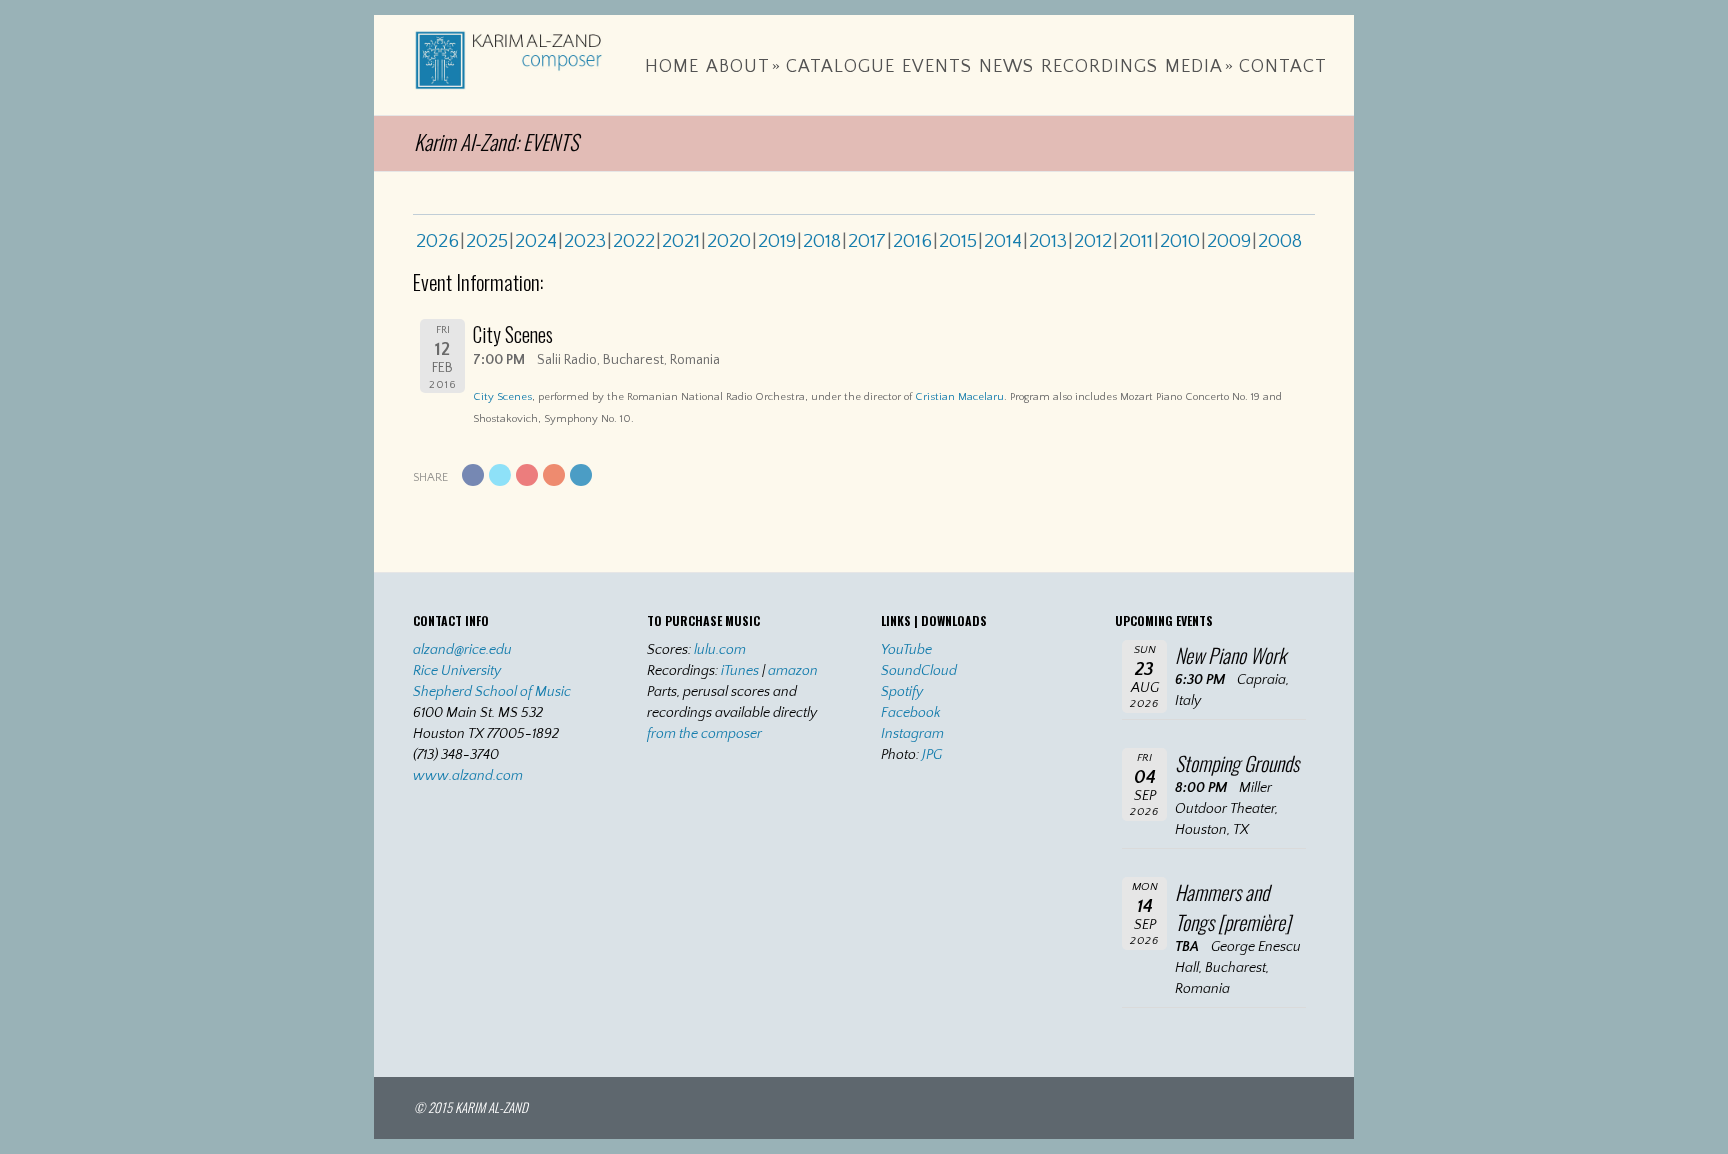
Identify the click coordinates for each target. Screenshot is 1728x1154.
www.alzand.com (468, 776)
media (1199, 67)
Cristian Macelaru (959, 397)
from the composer (704, 734)
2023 (585, 241)
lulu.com (720, 650)
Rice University (457, 671)
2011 (1136, 241)
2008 (1280, 241)
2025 (487, 241)
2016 (912, 241)
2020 (729, 241)
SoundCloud (919, 671)
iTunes (740, 671)
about (743, 67)
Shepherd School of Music (492, 692)
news (1006, 67)
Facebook (911, 713)
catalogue (840, 67)
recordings (1099, 67)
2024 (536, 241)
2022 (634, 241)
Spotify (902, 692)
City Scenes (502, 397)
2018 (822, 241)
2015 (958, 241)
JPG (932, 755)
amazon (793, 671)
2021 (681, 241)
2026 (437, 241)
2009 (1229, 241)
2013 (1048, 241)
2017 (867, 241)
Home (672, 67)
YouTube (906, 650)
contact (1283, 67)
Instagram (912, 734)
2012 (1093, 241)
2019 (777, 241)
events (937, 67)
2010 (1180, 241)
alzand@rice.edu (462, 650)
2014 (1003, 241)
